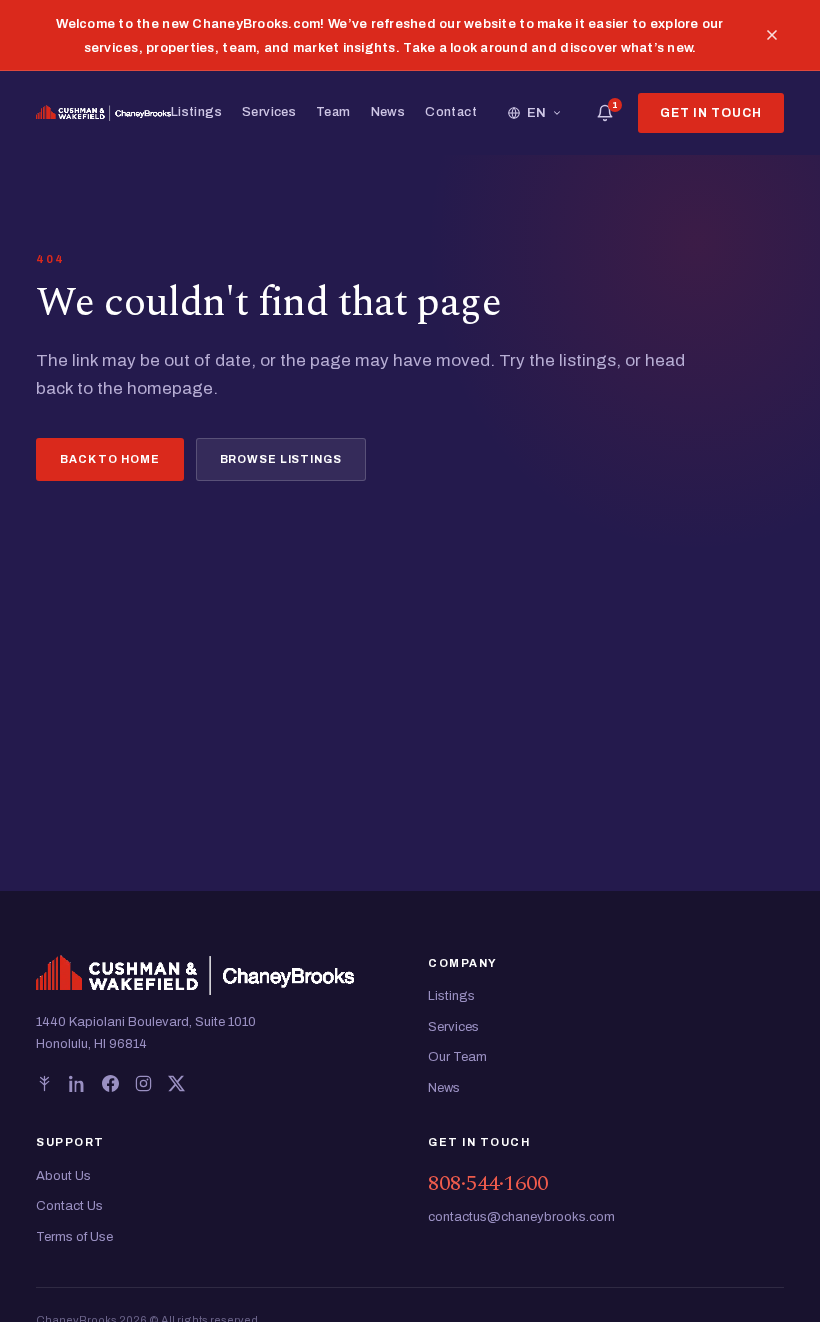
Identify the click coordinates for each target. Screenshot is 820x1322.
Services (269, 112)
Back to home (110, 459)
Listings (196, 112)
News (388, 112)
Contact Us (69, 1206)
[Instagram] (143, 1083)
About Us (63, 1176)
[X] (176, 1083)
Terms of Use (74, 1237)
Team (333, 112)
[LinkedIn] (77, 1083)
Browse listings (281, 459)
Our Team (457, 1057)
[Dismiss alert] (772, 35)
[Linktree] (44, 1083)
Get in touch (711, 113)
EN (537, 113)
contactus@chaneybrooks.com (521, 1217)
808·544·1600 (488, 1183)
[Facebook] (110, 1083)
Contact (451, 112)
